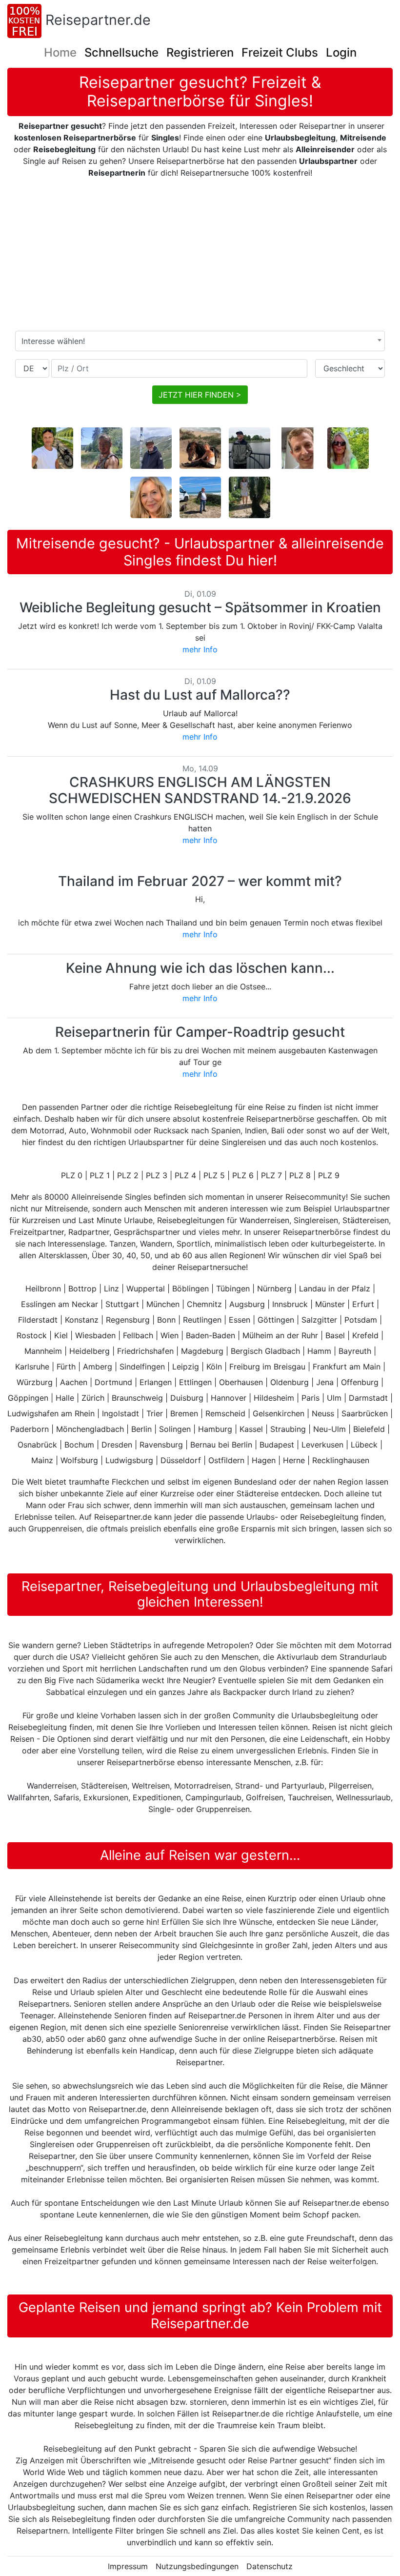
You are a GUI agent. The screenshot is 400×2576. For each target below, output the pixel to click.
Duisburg (187, 1398)
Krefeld (365, 1335)
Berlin (141, 1429)
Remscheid (225, 1413)
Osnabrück (37, 1445)
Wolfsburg (79, 1460)
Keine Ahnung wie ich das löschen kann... (200, 968)
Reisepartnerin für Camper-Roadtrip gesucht (200, 1032)
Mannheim (43, 1351)
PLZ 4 (185, 1175)
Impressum (128, 2566)
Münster (330, 1304)
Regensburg (128, 1320)
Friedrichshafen (145, 1351)
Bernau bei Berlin (221, 1445)
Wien (170, 1335)
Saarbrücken (365, 1413)
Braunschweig (137, 1398)
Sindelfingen (142, 1367)
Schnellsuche (121, 52)
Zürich (93, 1398)
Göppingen (28, 1398)
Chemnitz (204, 1304)
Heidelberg (90, 1351)
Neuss (323, 1413)
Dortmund (113, 1382)
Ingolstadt (120, 1413)
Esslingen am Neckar (60, 1304)
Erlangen (156, 1382)
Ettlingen (195, 1382)
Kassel (251, 1429)
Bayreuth (355, 1351)
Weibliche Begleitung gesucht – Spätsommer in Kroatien (200, 607)
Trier (155, 1413)
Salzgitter (319, 1320)
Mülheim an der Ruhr (280, 1335)
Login (341, 52)
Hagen (264, 1460)
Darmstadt (368, 1398)
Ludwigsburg (129, 1460)
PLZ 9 (329, 1175)
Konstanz (82, 1320)
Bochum (79, 1445)
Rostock (32, 1335)
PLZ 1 (100, 1175)
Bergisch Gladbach (265, 1351)
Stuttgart (122, 1304)
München (163, 1304)
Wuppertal (146, 1288)
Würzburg (35, 1382)
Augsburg (247, 1304)
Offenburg (360, 1382)
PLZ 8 (300, 1175)
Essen (240, 1320)
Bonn (166, 1320)
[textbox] (200, 341)
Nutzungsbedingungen (197, 2566)
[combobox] (200, 341)
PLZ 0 (72, 1175)
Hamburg (215, 1429)
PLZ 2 (128, 1175)
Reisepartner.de (98, 20)
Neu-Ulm (330, 1429)
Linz (111, 1288)
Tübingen (233, 1288)
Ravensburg (161, 1445)
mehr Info (200, 649)
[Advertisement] (203, 255)
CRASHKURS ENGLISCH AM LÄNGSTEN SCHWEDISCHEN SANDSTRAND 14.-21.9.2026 (200, 790)
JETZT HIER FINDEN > (200, 395)
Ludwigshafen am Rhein (51, 1413)
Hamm (319, 1351)
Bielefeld (369, 1429)
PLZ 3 (157, 1175)
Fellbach (138, 1335)
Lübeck (364, 1445)
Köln (214, 1367)
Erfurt (363, 1304)
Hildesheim (274, 1398)
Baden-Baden (210, 1335)
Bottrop (82, 1288)
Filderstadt (38, 1320)
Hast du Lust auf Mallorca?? (200, 695)
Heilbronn (43, 1288)
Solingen (175, 1429)
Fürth (66, 1367)
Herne (294, 1460)
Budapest (277, 1445)
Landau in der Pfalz (335, 1288)
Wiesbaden (95, 1335)
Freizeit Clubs (280, 52)
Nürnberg (274, 1288)
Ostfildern (226, 1460)
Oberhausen (241, 1382)
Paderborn (30, 1429)
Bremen (184, 1413)
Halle (65, 1398)
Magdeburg (202, 1351)
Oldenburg (290, 1382)
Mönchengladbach (90, 1429)
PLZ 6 (243, 1175)
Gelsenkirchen (279, 1413)
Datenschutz (270, 2566)
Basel (335, 1335)
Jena (325, 1382)
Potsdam (361, 1320)
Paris (310, 1398)
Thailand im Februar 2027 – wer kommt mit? (200, 881)
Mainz (42, 1460)
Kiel (61, 1335)
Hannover (229, 1398)
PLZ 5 (214, 1175)
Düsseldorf (181, 1460)
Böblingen (190, 1288)
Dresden (117, 1445)
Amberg (98, 1367)
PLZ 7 (271, 1175)
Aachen (74, 1382)
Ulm (334, 1398)
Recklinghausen (341, 1460)
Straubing (288, 1429)
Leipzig (186, 1367)
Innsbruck (290, 1304)
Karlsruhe (32, 1367)
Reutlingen (202, 1320)
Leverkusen (322, 1445)
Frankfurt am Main (347, 1367)
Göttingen (276, 1320)
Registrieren (200, 52)
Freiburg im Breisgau (267, 1367)
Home (60, 52)
